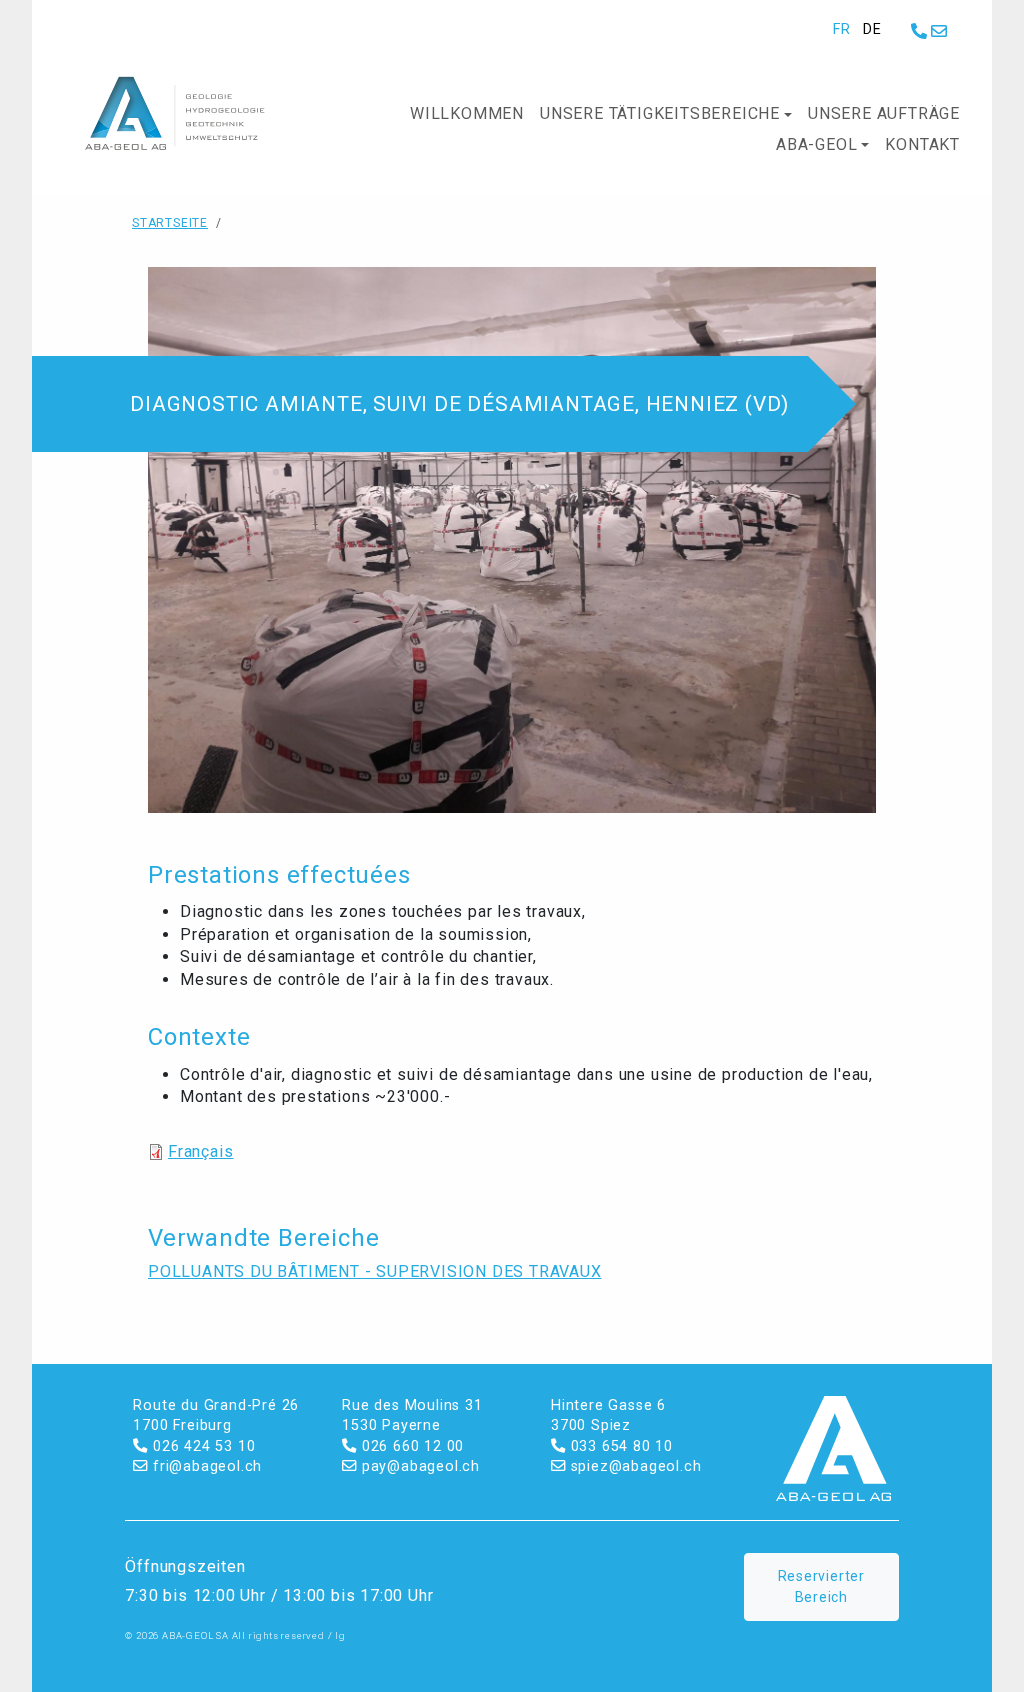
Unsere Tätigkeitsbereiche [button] (660, 113)
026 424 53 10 (201, 1446)
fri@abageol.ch (205, 1466)
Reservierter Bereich (822, 1586)
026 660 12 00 (410, 1446)
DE (872, 29)
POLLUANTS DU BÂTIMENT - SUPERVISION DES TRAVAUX (375, 1271)
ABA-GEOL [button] (816, 144)
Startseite (170, 223)
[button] (512, 538)
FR (842, 29)
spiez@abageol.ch (633, 1466)
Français (200, 1151)
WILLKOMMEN (467, 113)
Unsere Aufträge (884, 113)
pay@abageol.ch (418, 1466)
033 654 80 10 (619, 1446)
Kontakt (922, 144)
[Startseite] (189, 113)
